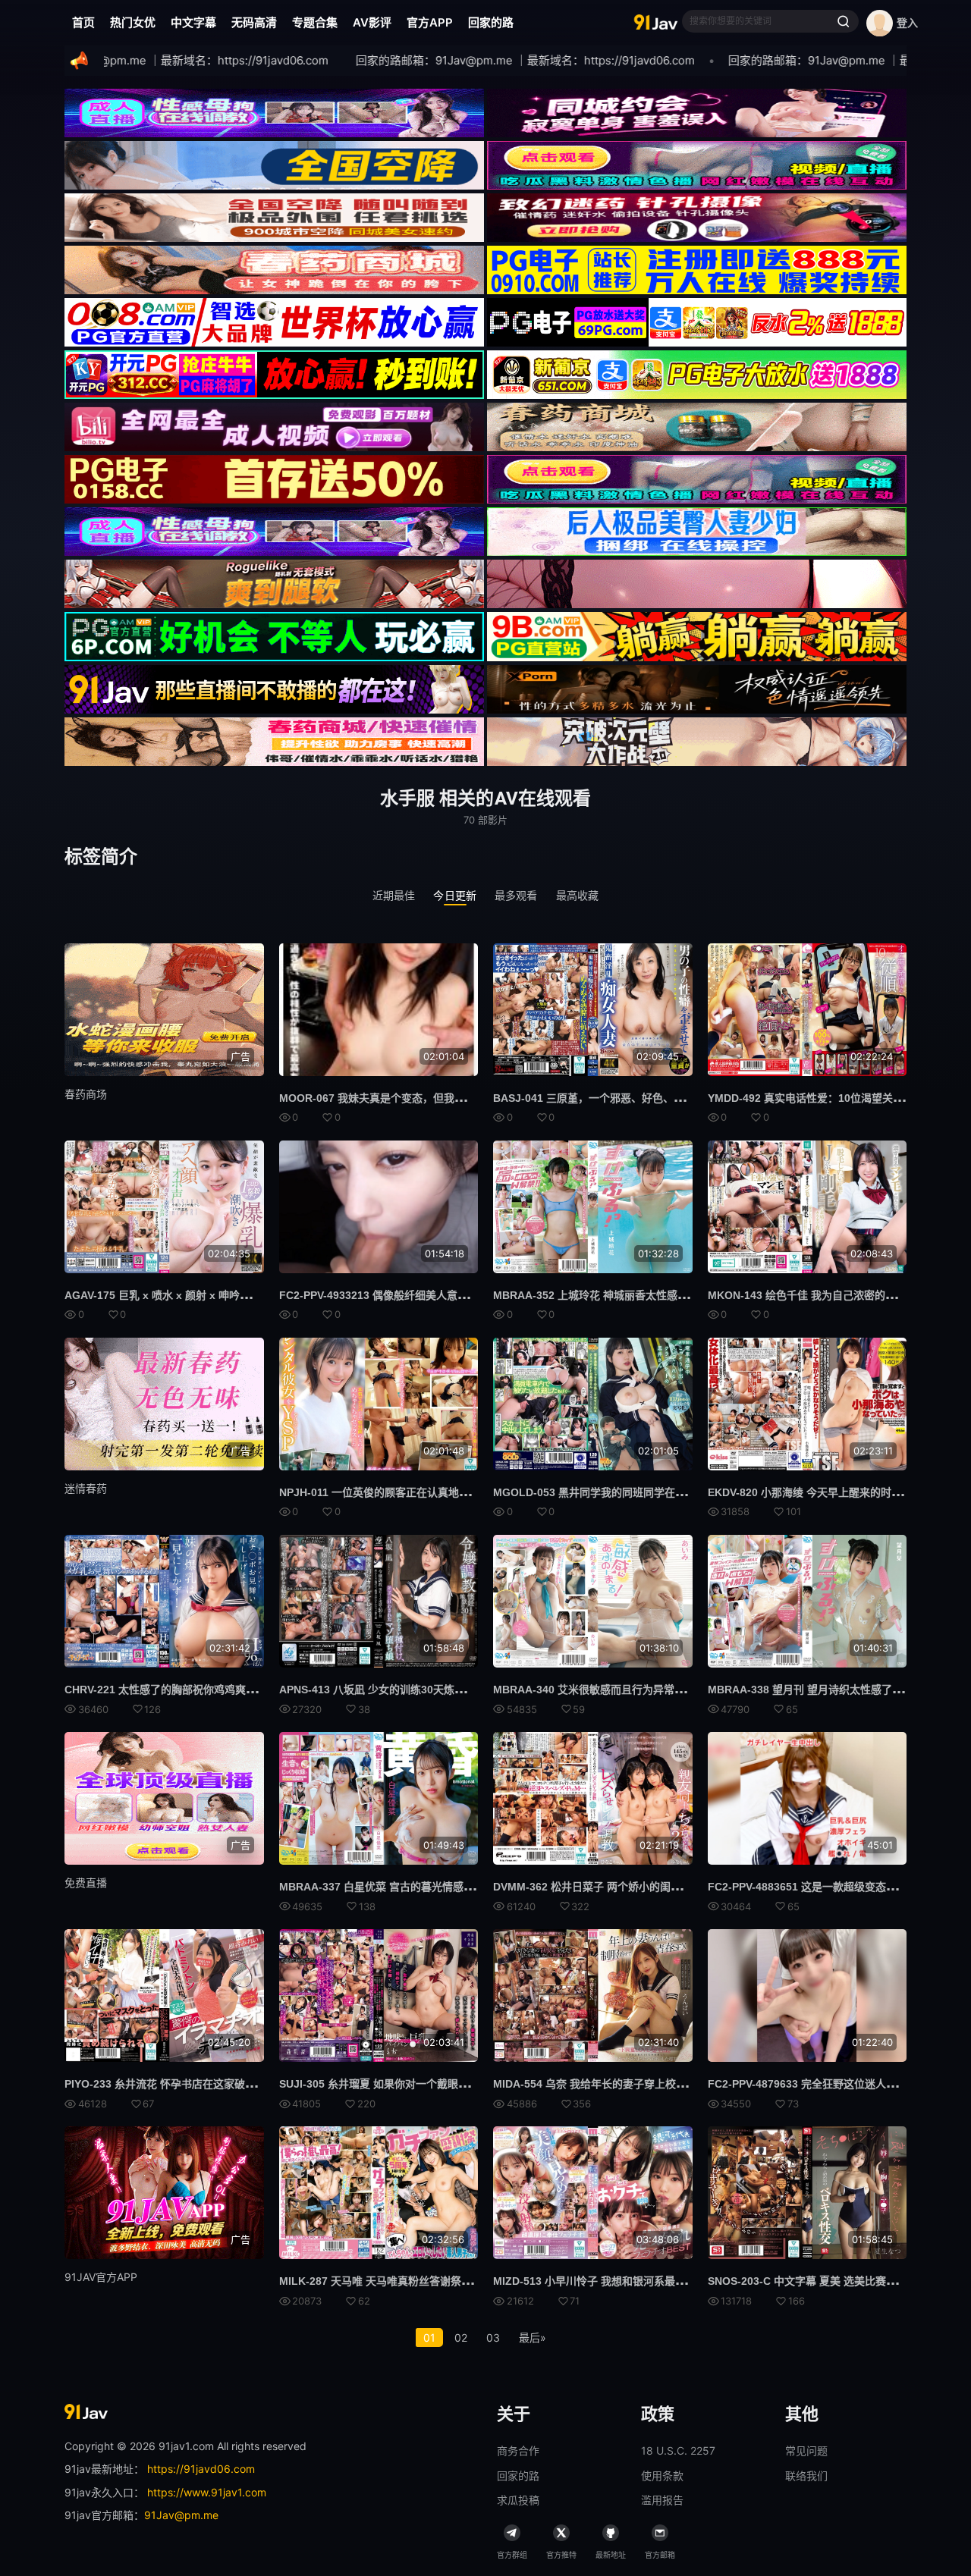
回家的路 (491, 22)
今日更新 (455, 895)
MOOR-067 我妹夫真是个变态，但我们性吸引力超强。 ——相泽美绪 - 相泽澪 (464, 1098)
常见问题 (806, 2450)
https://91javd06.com (201, 2469)
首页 (83, 22)
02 (461, 2338)
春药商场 (86, 1094)
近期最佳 (394, 895)
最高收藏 (578, 895)
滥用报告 (662, 2500)
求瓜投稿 (518, 2500)
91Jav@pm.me (181, 2515)
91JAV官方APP (101, 2277)
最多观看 (516, 895)
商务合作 (518, 2450)
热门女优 (133, 22)
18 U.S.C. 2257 (678, 2450)
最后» (533, 2338)
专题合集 (315, 22)
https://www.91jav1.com (207, 2492)
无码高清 (254, 22)
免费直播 (86, 1883)
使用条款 (662, 2476)
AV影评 (372, 22)
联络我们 (806, 2476)
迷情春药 (86, 1488)
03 (493, 2338)
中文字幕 (193, 22)
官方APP (430, 22)
